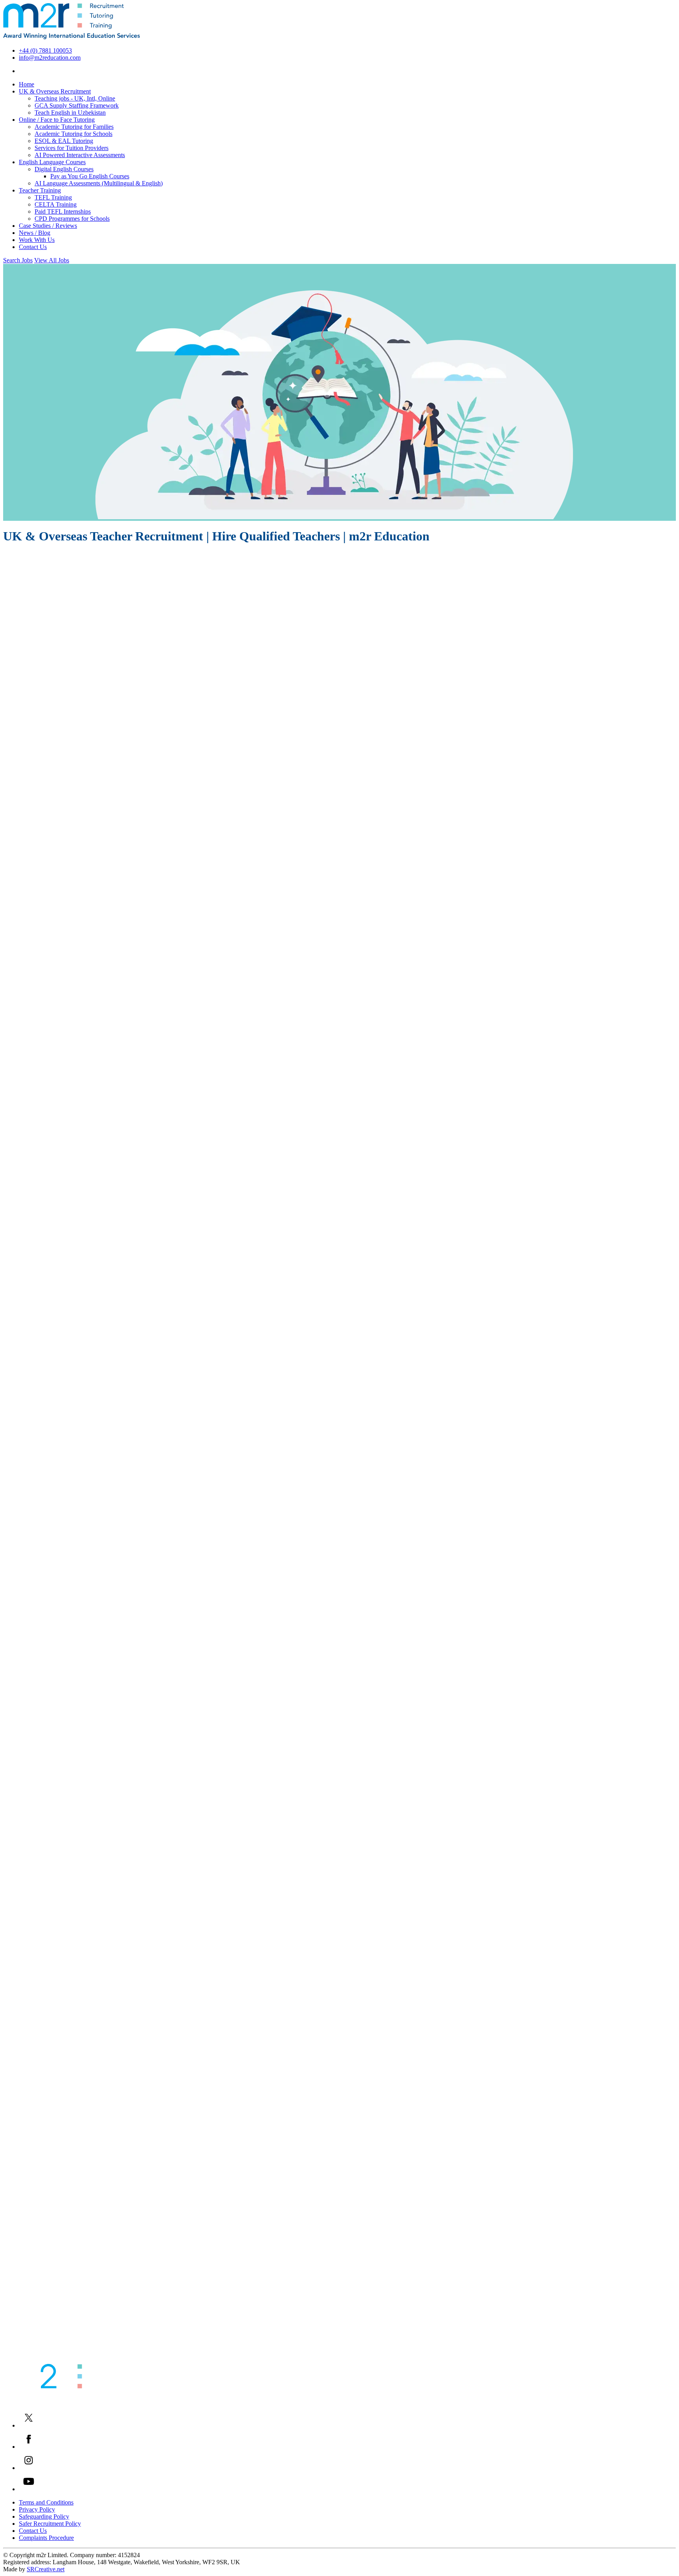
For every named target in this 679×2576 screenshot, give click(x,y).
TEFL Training (53, 197)
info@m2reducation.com (50, 58)
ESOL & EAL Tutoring (64, 141)
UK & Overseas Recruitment (55, 91)
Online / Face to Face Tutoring (57, 120)
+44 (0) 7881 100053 (45, 50)
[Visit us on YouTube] (29, 2489)
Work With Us (37, 240)
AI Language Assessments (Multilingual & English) (99, 183)
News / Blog (35, 233)
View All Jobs (52, 260)
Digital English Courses (64, 169)
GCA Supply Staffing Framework (77, 105)
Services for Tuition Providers (72, 148)
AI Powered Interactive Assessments (80, 155)
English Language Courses (52, 162)
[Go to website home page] (72, 37)
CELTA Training (56, 204)
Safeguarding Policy (44, 2516)
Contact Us (33, 247)
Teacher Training (40, 190)
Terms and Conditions (46, 2502)
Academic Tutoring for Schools (73, 134)
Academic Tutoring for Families (74, 127)
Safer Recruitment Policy (50, 2524)
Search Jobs (18, 260)
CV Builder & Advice (35, 2337)
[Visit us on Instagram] (29, 2468)
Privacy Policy (37, 2509)
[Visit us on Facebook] (29, 2447)
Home (27, 84)
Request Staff (24, 1482)
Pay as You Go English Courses (90, 176)
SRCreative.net (46, 2569)
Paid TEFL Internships (63, 211)
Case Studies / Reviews (48, 226)
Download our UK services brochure (53, 2359)
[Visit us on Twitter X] (29, 2425)
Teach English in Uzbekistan (70, 113)
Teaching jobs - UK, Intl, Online (75, 98)
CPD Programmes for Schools (72, 219)
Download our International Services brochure (64, 2352)
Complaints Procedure (46, 2538)
